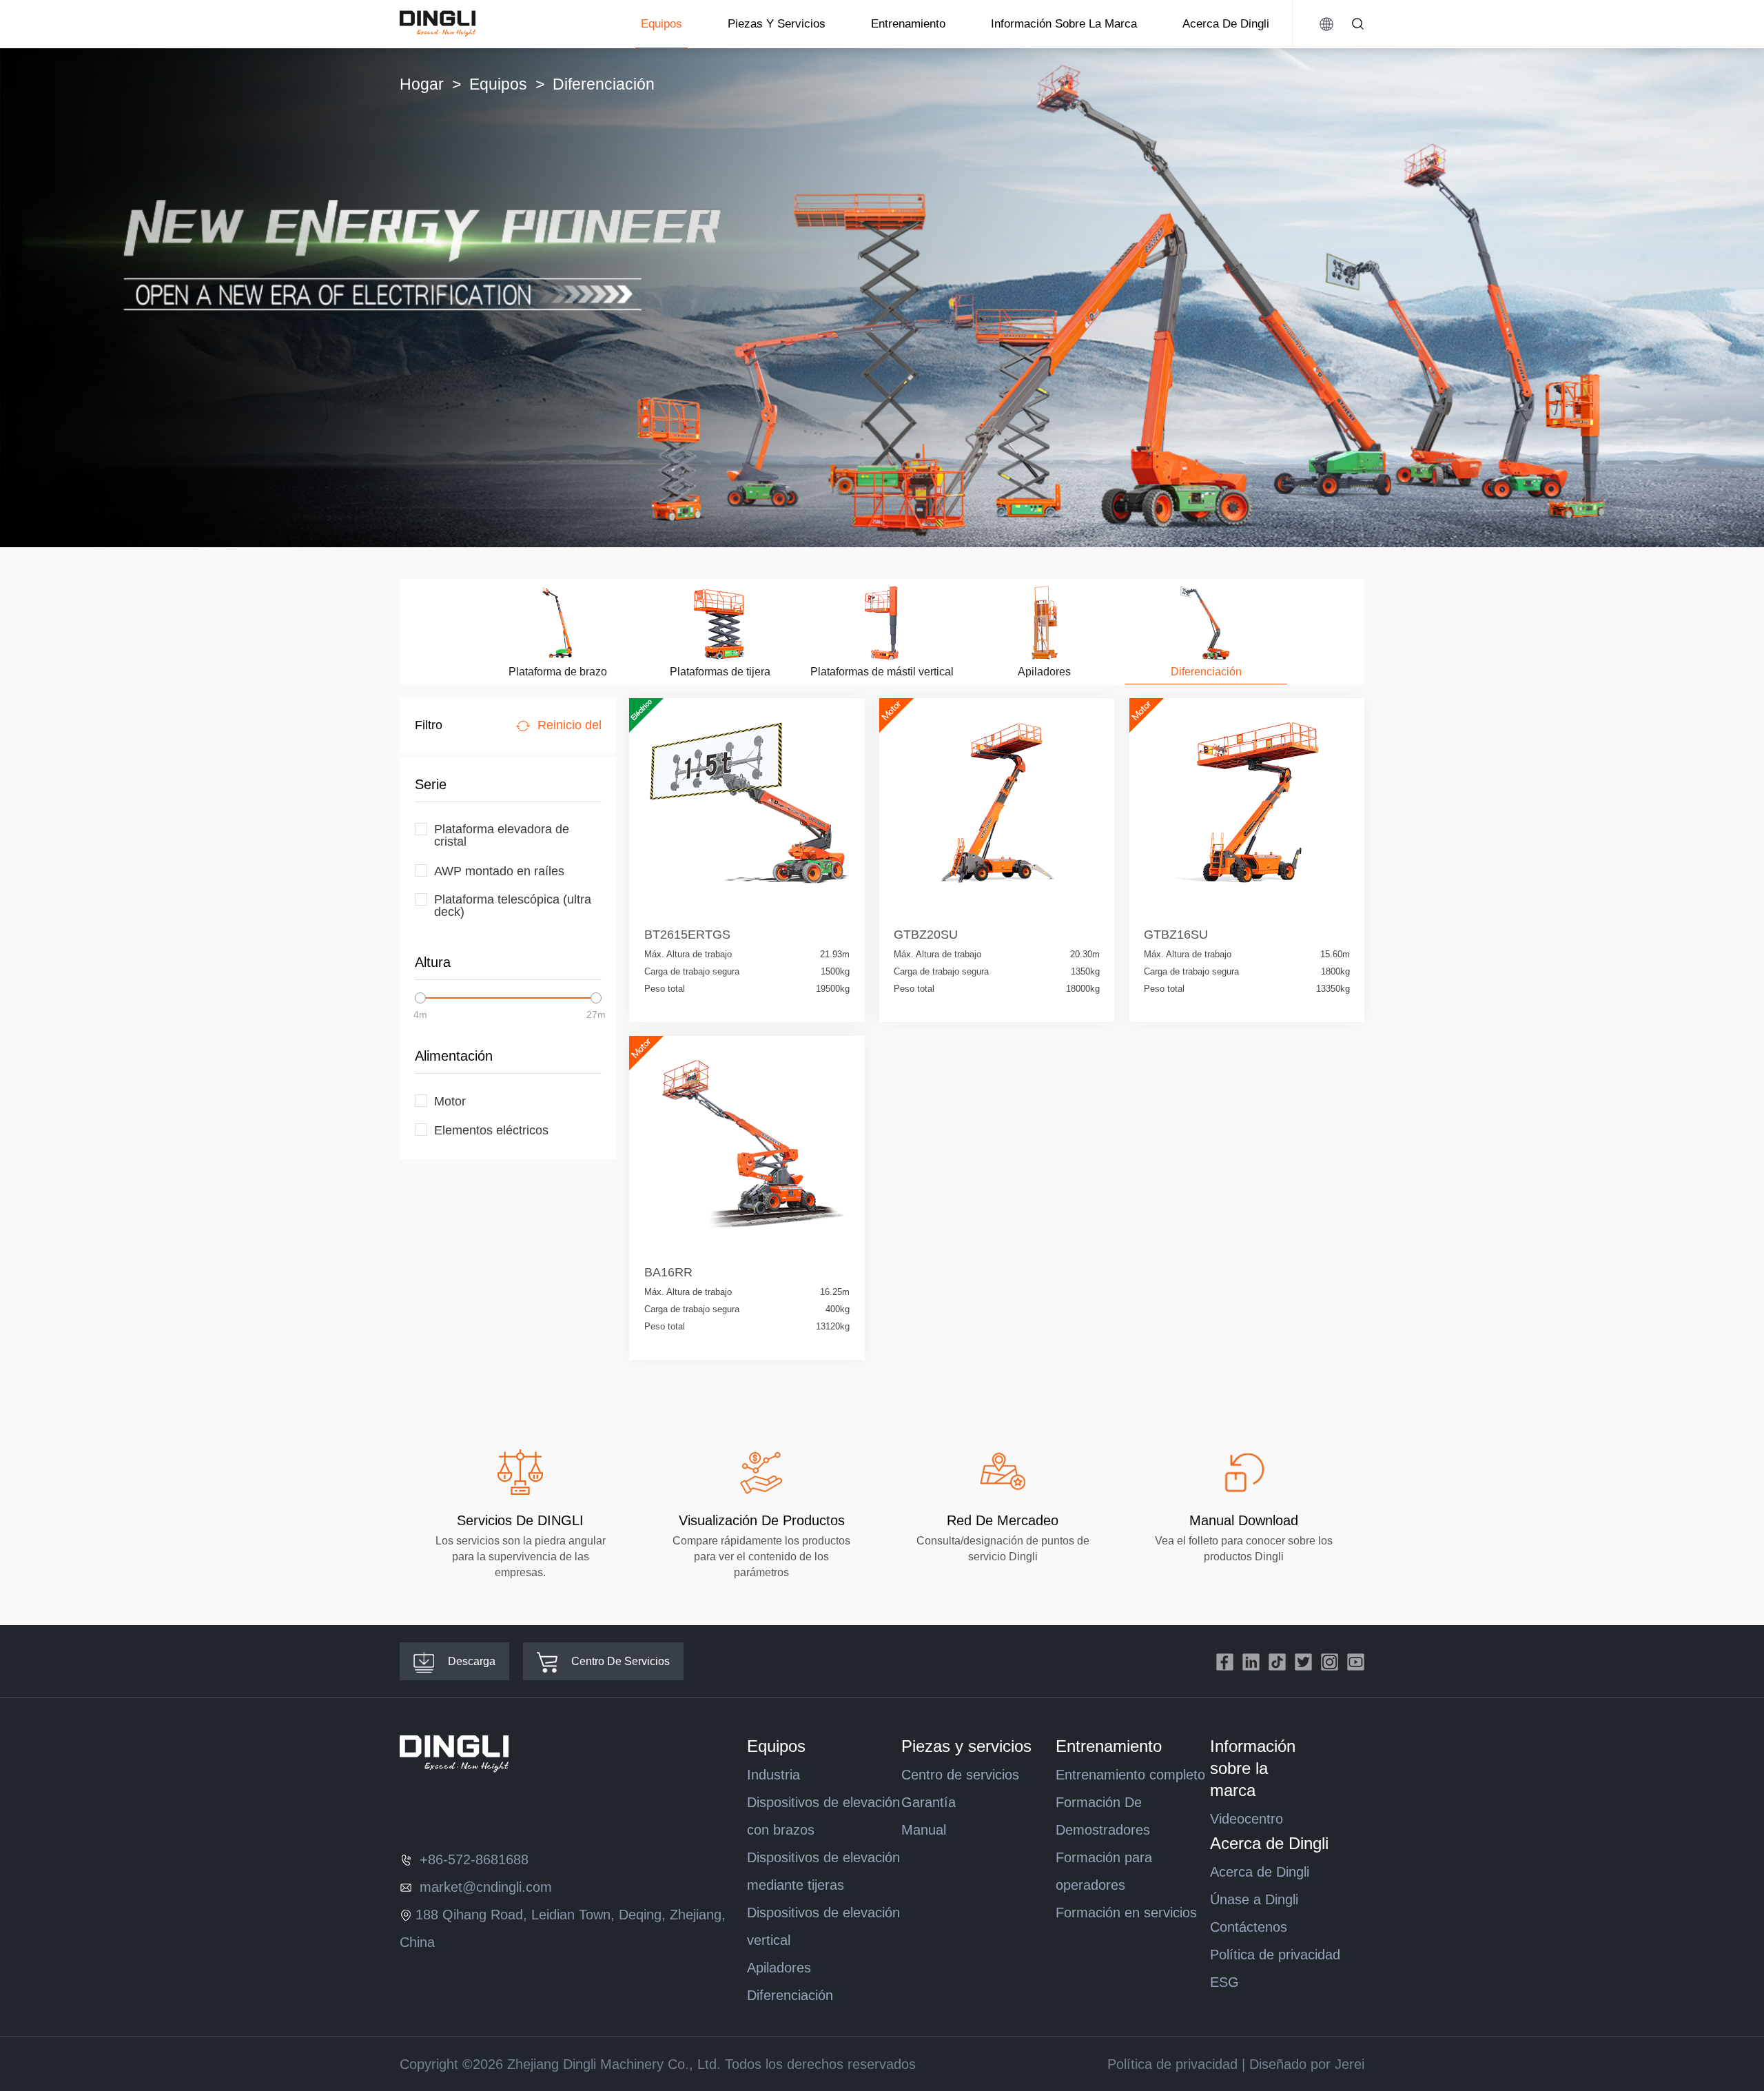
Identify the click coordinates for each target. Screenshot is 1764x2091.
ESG (1224, 1982)
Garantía (929, 1802)
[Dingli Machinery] (438, 24)
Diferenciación (790, 1995)
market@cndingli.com (484, 1887)
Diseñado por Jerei (1307, 2064)
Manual (924, 1830)
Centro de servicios (960, 1775)
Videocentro (1247, 1819)
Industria (773, 1775)
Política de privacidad (1275, 1955)
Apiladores (779, 1968)
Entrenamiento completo (1130, 1775)
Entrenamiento (908, 24)
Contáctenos (1249, 1927)
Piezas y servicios (777, 24)
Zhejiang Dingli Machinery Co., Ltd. (614, 2064)
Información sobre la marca (1064, 24)
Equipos (661, 24)
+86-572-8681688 (472, 1859)
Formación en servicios (1126, 1912)
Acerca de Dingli (1226, 24)
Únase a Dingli (1254, 1899)
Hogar (422, 84)
